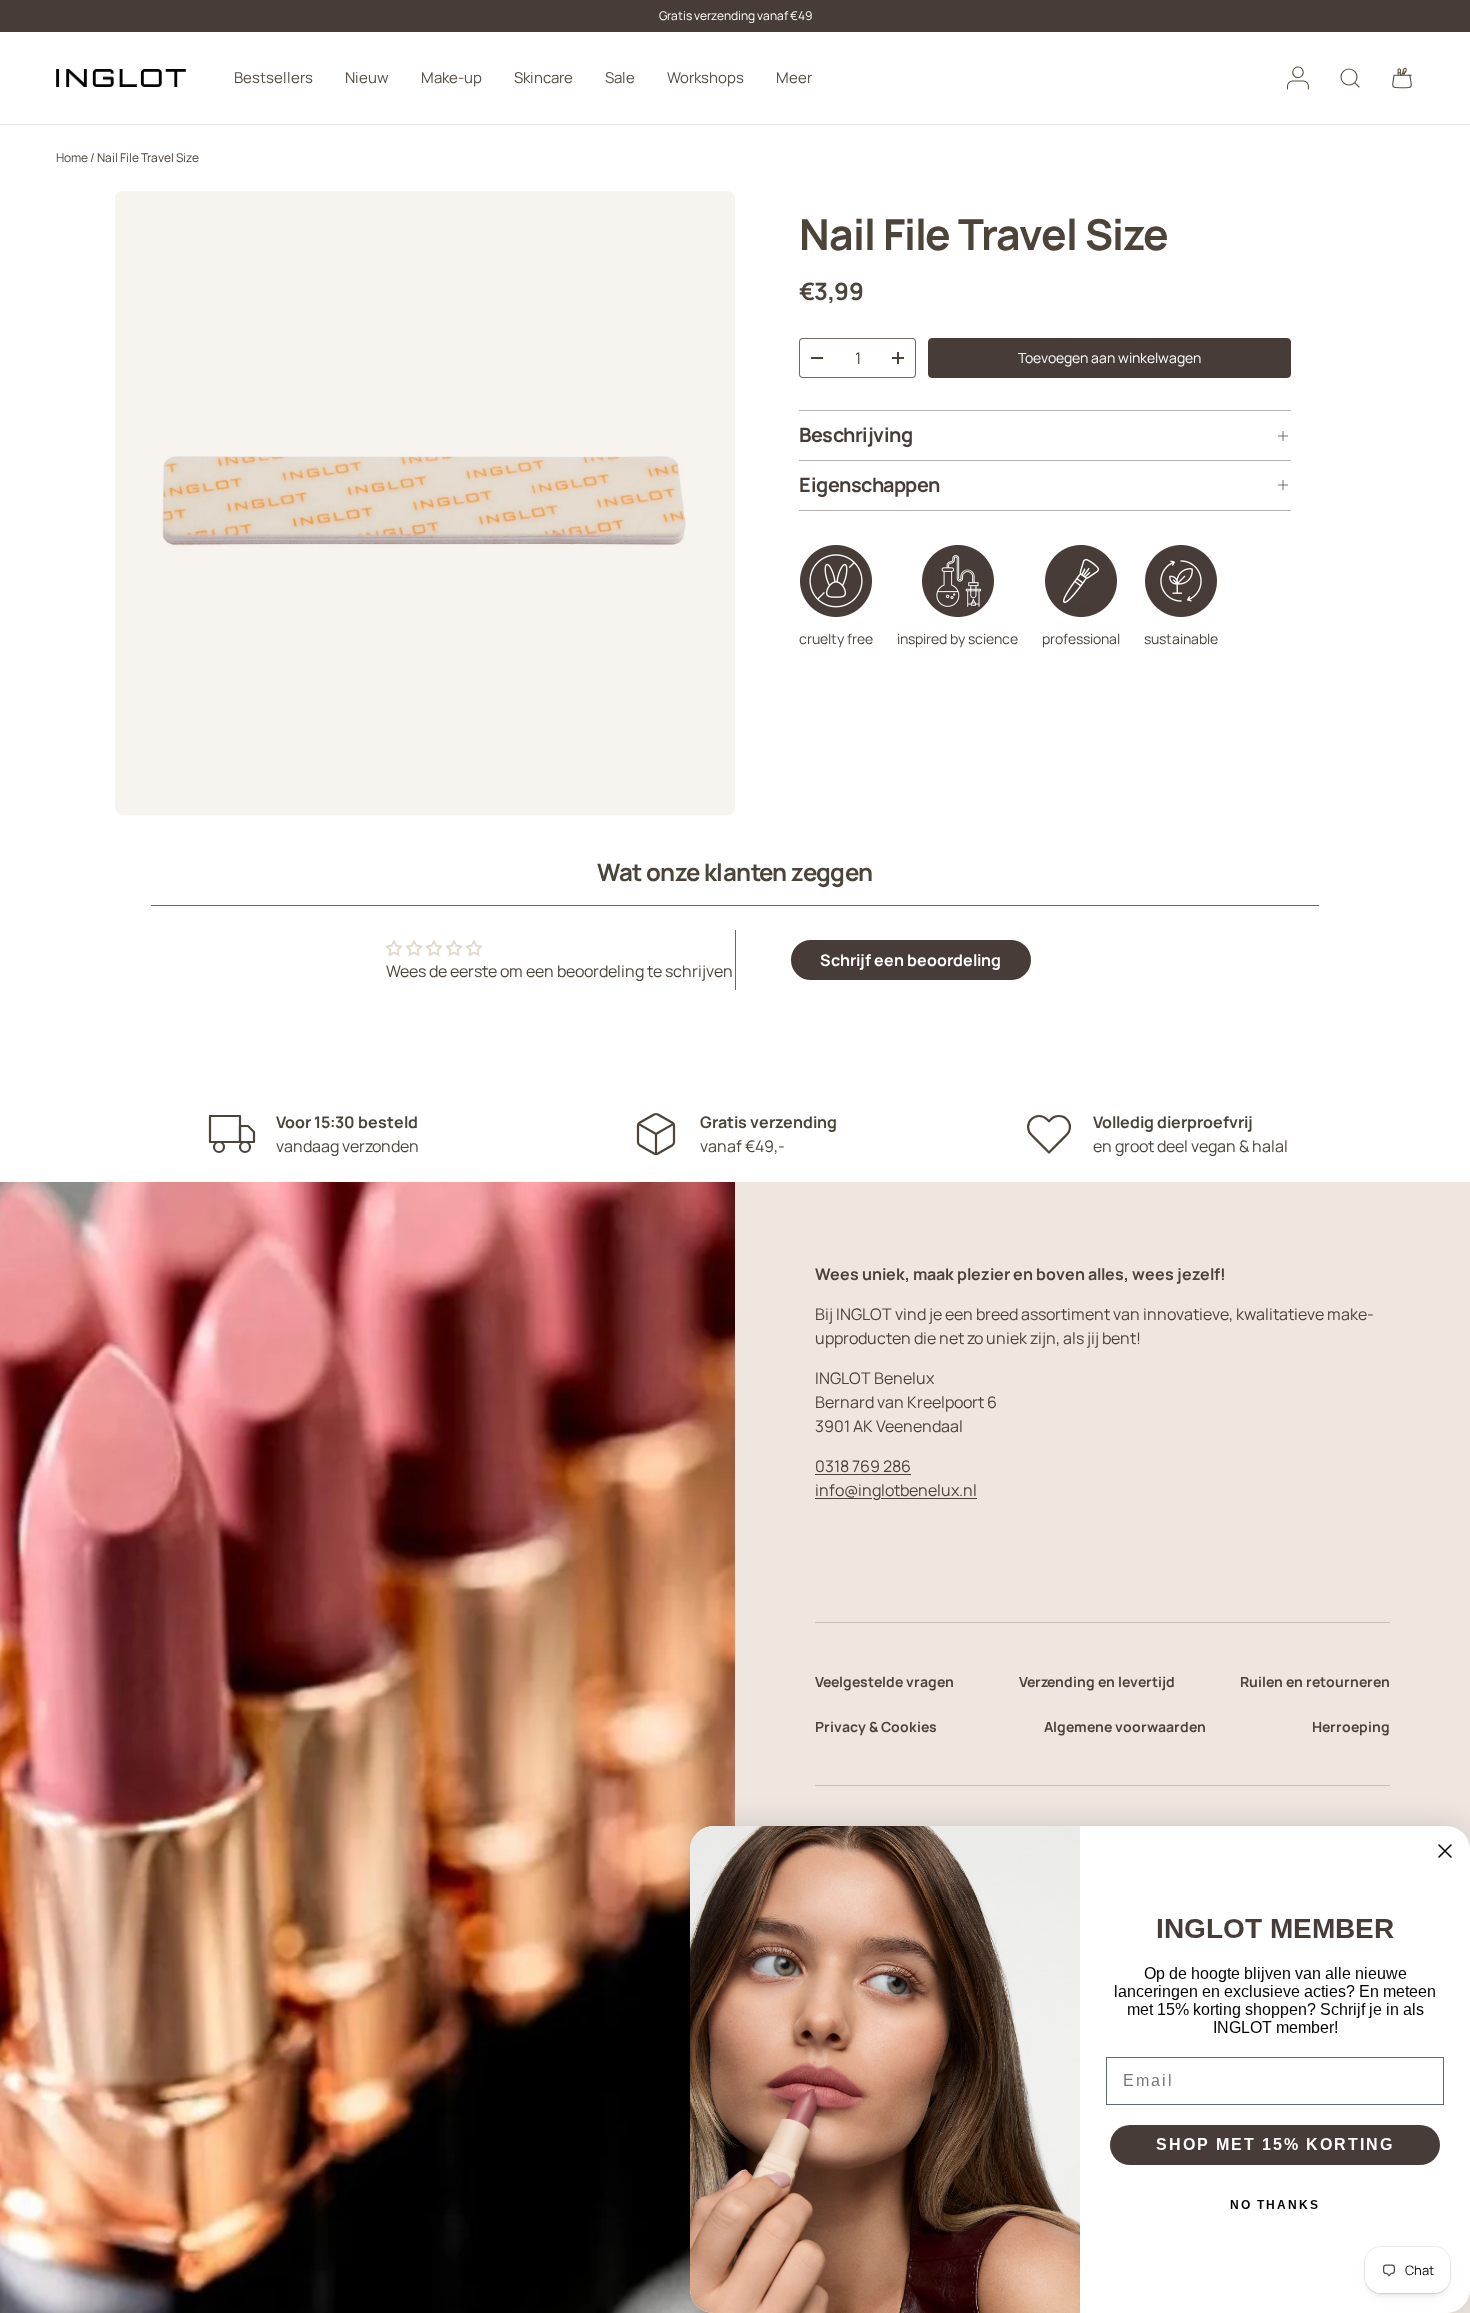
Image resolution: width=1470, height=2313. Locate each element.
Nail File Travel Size (148, 157)
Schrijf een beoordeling (910, 960)
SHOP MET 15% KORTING (1275, 2144)
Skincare (543, 77)
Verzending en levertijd (1097, 1681)
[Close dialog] (1445, 1851)
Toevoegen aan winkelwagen (1109, 357)
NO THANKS (1275, 2205)
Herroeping (1351, 1726)
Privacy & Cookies (876, 1726)
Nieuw (367, 77)
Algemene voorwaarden (1125, 1726)
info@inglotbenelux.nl (896, 1490)
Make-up (451, 77)
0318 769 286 (863, 1466)
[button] (1402, 78)
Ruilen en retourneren (1315, 1681)
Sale (620, 77)
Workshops (705, 77)
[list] (425, 503)
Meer (794, 77)
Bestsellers (273, 77)
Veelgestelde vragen (884, 1681)
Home (72, 157)
